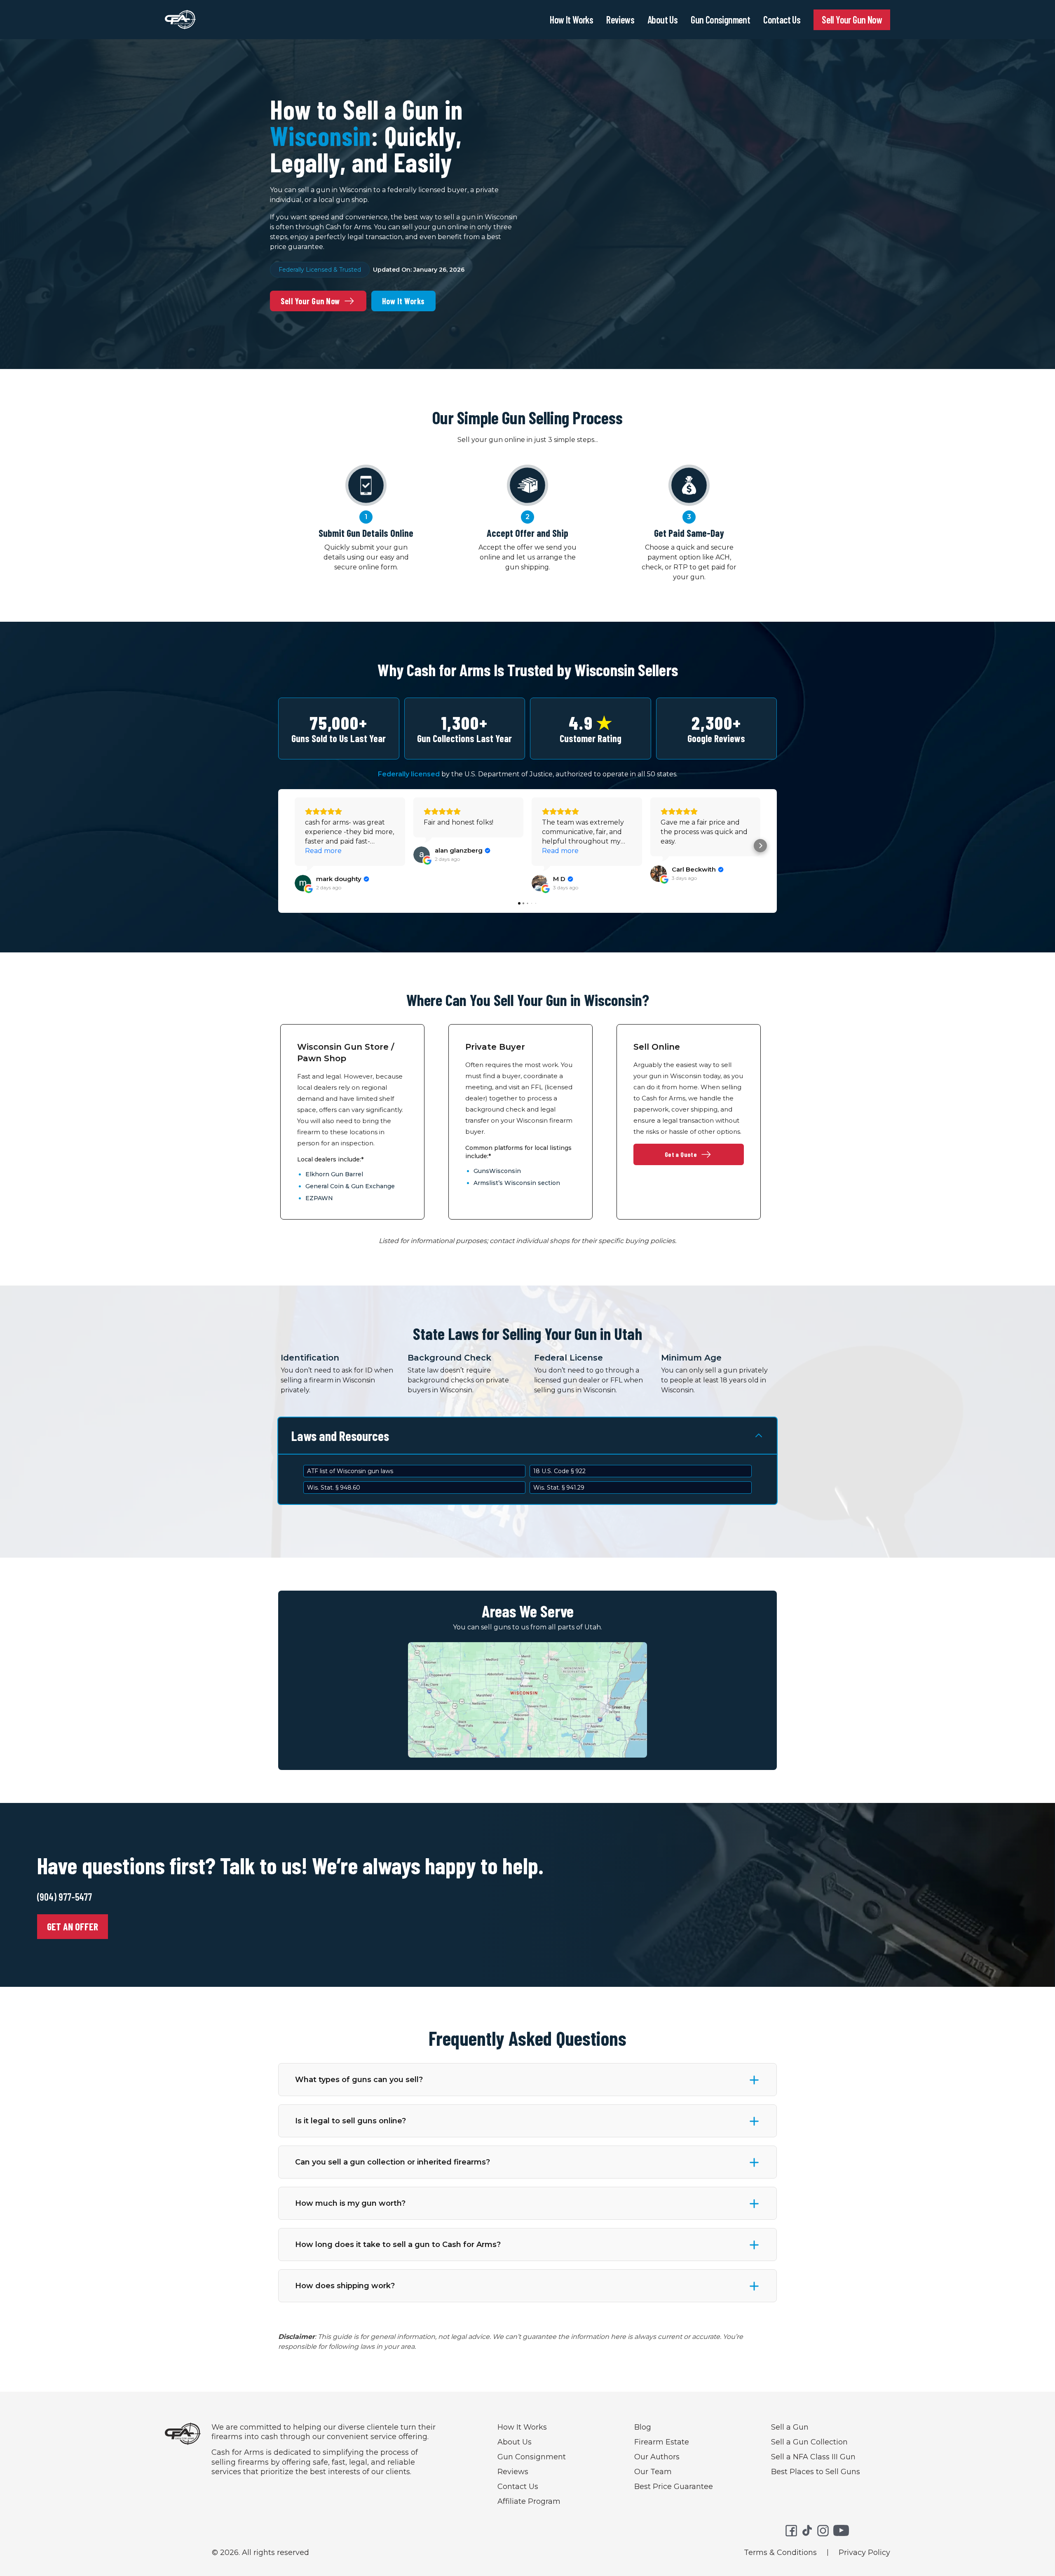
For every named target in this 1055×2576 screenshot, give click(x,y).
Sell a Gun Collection (809, 2442)
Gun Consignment (720, 20)
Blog (643, 2427)
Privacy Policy (864, 2552)
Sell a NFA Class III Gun (813, 2457)
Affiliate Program (529, 2501)
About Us (662, 20)
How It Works (571, 20)
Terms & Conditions (780, 2552)
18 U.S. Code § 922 (559, 1471)
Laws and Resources (340, 1436)
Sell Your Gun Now (852, 20)
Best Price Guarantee (674, 2487)
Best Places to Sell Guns (816, 2472)
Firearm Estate (662, 2442)
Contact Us (782, 20)
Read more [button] (323, 851)
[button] (295, 846)
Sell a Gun (790, 2427)
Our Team (653, 2472)
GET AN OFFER (73, 1926)
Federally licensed (409, 774)
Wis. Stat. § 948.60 (334, 1488)
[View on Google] (303, 883)
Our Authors (657, 2457)
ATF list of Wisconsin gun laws (350, 1471)
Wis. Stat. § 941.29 (559, 1488)
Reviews (620, 20)
